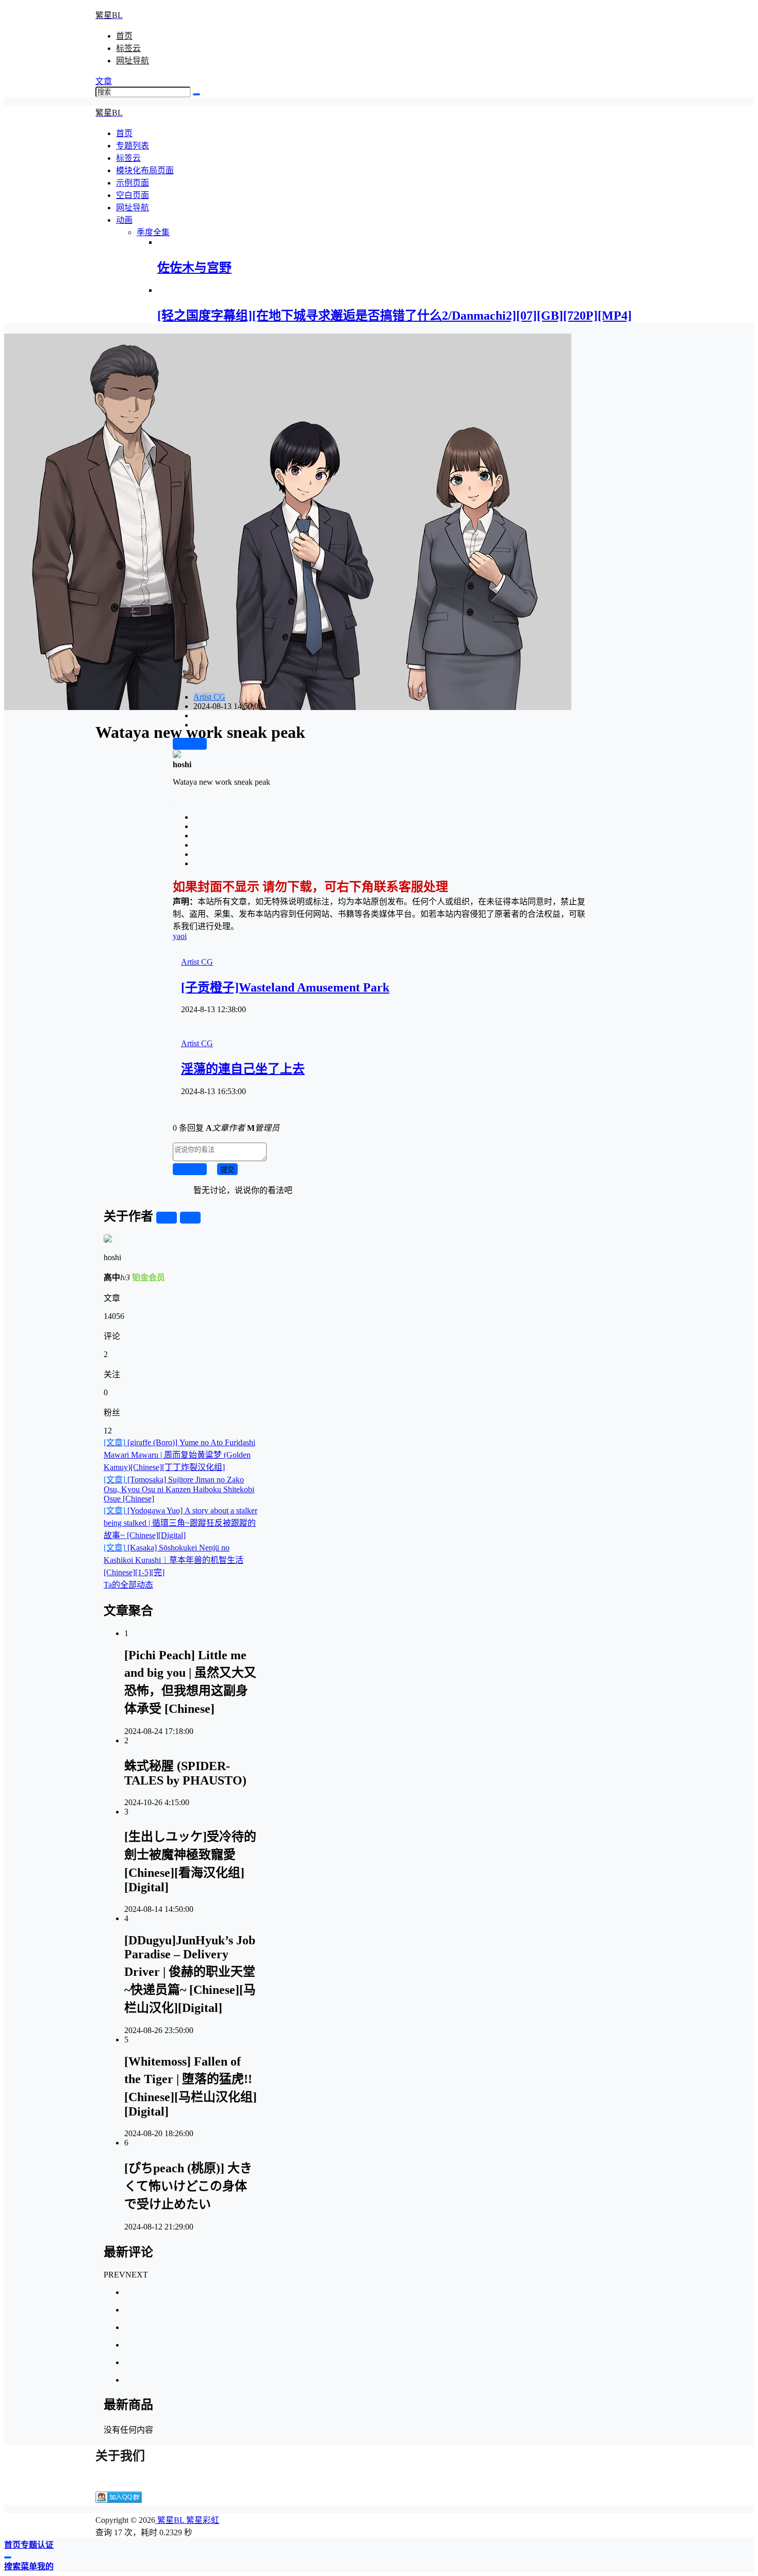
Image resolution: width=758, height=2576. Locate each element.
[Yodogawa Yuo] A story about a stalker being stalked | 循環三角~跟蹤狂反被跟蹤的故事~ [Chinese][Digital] (180, 1523)
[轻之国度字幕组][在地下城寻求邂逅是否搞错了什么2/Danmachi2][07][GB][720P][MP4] (394, 316)
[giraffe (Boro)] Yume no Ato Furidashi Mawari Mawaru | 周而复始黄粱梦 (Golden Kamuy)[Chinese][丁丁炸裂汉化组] (179, 1455)
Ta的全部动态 (128, 1585)
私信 (190, 1218)
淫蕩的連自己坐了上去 (243, 1069)
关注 (167, 1218)
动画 (124, 220)
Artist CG (209, 697)
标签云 (128, 48)
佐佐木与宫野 (194, 268)
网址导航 (133, 61)
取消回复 (190, 1170)
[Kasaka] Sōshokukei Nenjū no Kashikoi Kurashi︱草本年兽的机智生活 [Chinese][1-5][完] (174, 1560)
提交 (227, 1170)
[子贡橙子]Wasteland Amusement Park (285, 987)
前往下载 (190, 744)
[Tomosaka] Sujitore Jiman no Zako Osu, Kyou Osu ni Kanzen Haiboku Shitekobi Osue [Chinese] (179, 1489)
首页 (124, 36)
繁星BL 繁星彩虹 (187, 2520)
